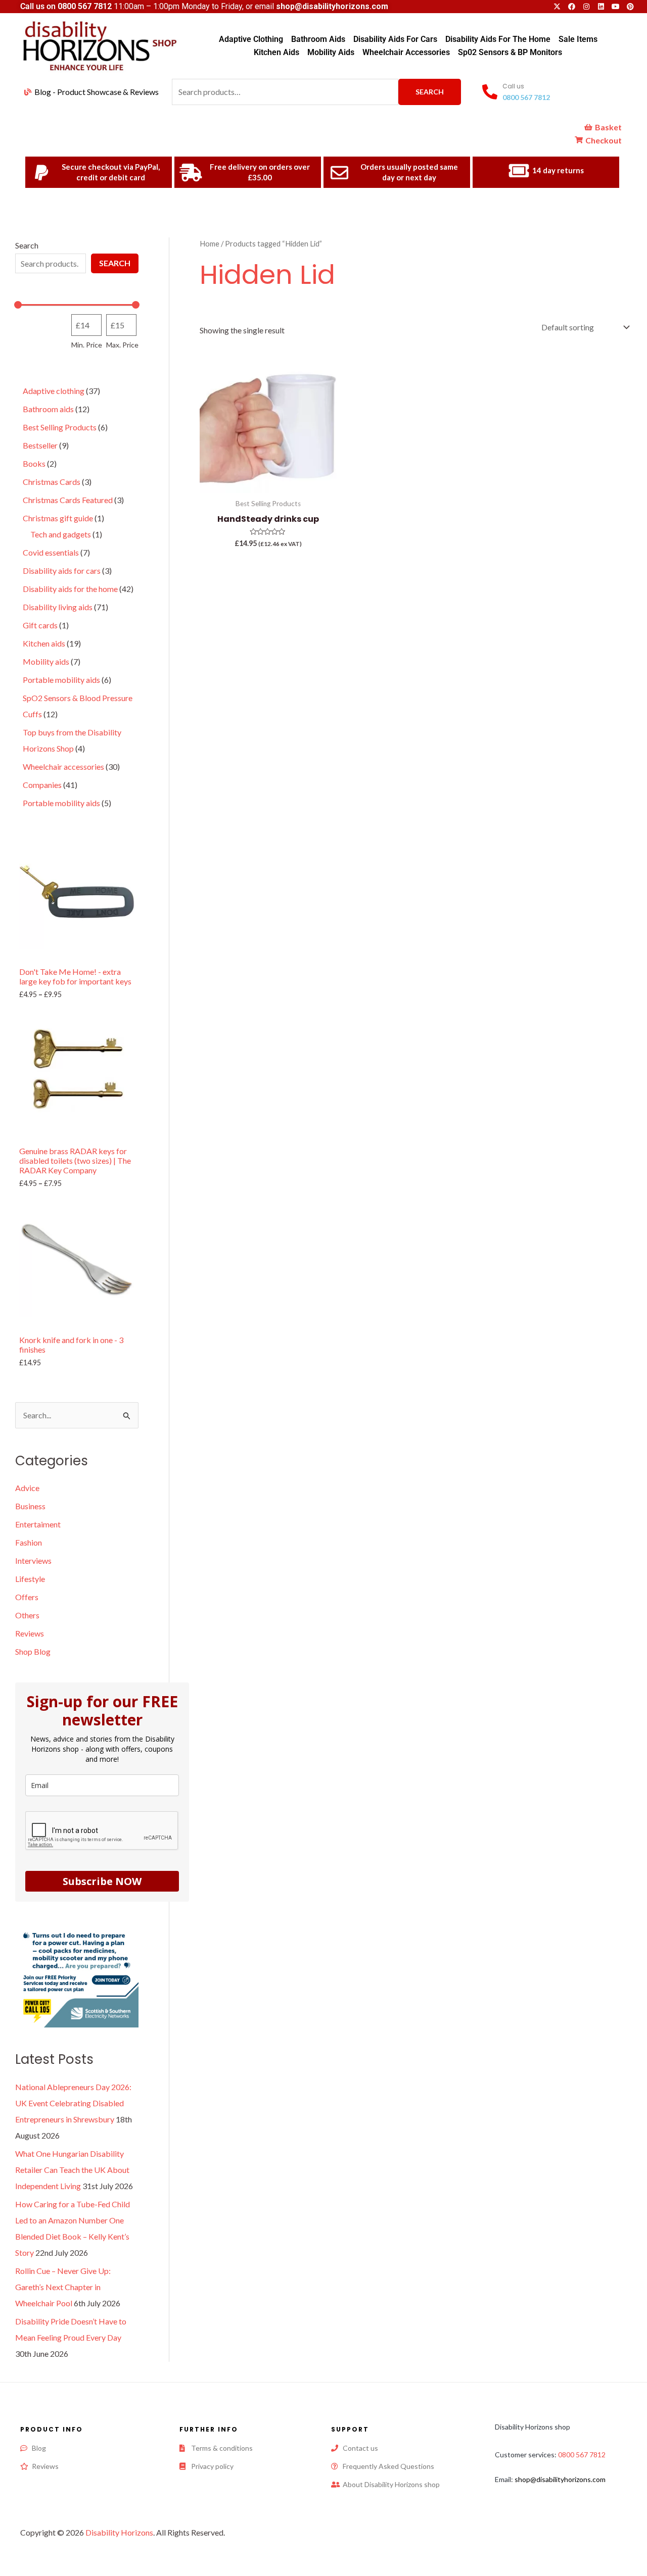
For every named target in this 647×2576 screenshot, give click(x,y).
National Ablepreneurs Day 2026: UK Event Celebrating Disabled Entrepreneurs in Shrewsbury (73, 2103)
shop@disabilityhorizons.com (560, 2479)
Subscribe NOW (102, 1881)
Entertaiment (38, 1524)
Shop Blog (33, 1651)
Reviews (30, 1633)
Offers (27, 1597)
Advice (27, 1488)
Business (30, 1506)
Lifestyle (30, 1579)
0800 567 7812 (85, 6)
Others (27, 1615)
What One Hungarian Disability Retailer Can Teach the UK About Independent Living (72, 2170)
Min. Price (87, 345)
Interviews (33, 1561)
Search (430, 92)
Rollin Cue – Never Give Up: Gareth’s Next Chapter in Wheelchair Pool (63, 2287)
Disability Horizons (119, 2532)
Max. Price (122, 345)
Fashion (29, 1542)
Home (210, 243)
